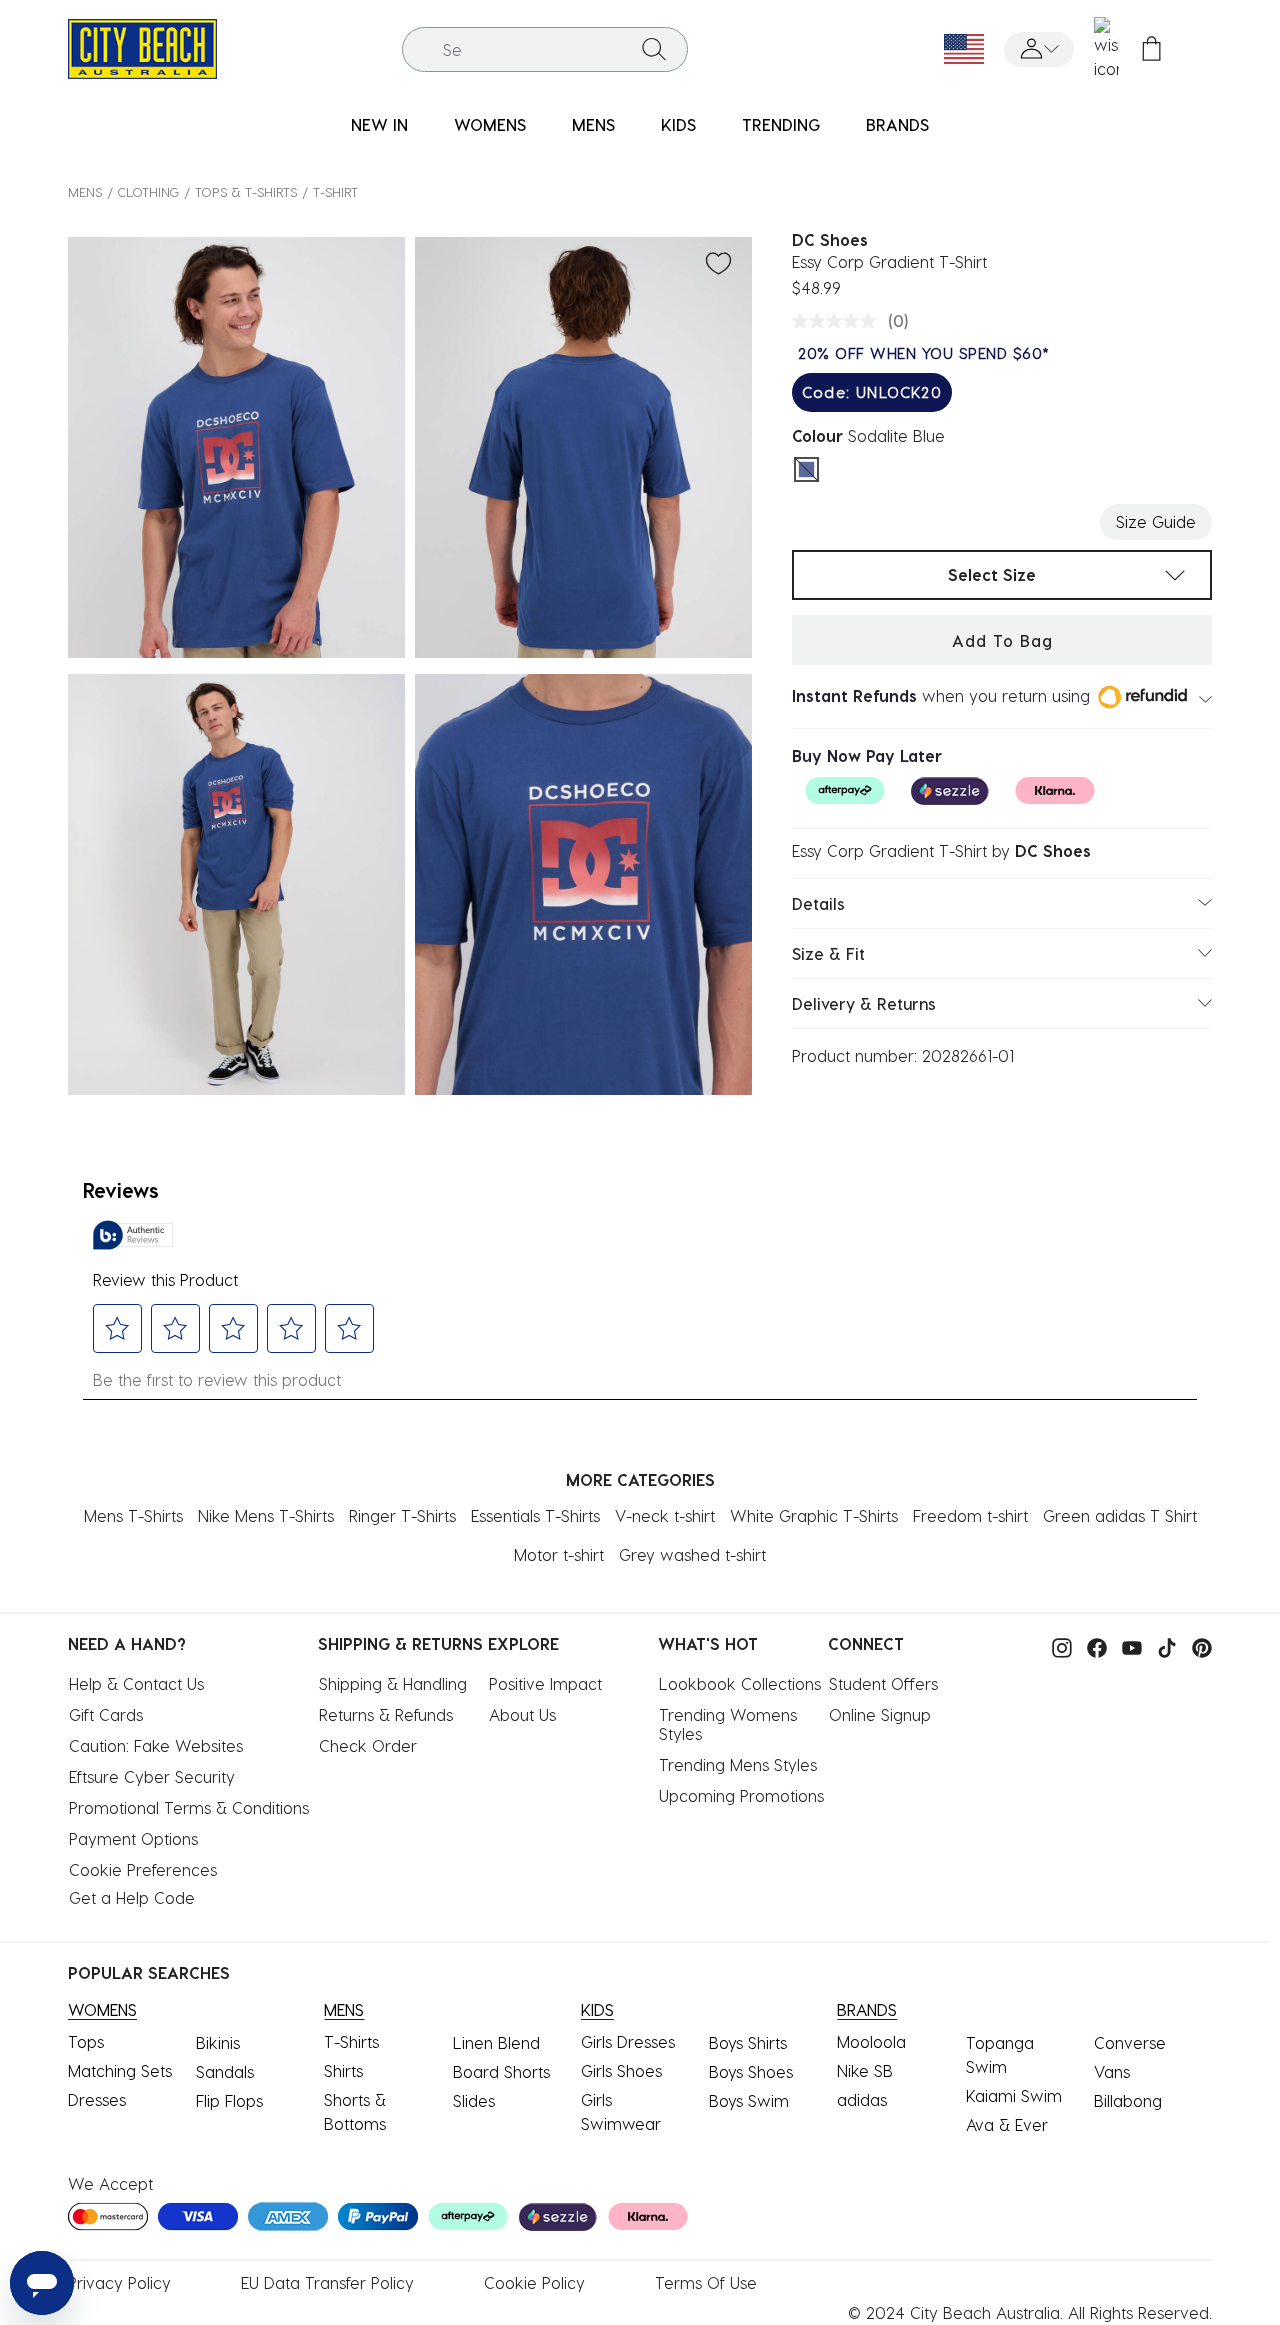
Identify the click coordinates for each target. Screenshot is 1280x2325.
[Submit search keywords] (654, 49)
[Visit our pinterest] (1197, 1645)
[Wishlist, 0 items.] (1106, 49)
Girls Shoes (621, 2070)
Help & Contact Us (136, 1683)
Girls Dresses (628, 2041)
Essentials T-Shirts (535, 1515)
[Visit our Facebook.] (1092, 1645)
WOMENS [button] (490, 124)
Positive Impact (545, 1683)
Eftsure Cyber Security (152, 1776)
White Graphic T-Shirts (814, 1515)
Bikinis (218, 2042)
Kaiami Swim (1014, 2095)
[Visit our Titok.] (1162, 1645)
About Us (522, 1714)
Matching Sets (120, 2070)
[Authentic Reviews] (133, 1235)
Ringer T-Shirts (402, 1515)
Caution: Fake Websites (156, 1745)
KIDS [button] (678, 124)
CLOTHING (148, 191)
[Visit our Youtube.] (1127, 1645)
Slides (474, 2100)
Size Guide (1156, 521)
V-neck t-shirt (665, 1515)
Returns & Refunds (386, 1714)
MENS (85, 191)
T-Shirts (351, 2041)
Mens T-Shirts (133, 1515)
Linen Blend (496, 2042)
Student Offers (883, 1683)
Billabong (1128, 2100)
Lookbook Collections (740, 1683)
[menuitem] (379, 125)
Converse (1130, 2042)
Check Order (368, 1745)
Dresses (97, 2099)
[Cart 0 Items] (1151, 49)
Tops (86, 2041)
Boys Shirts (748, 2042)
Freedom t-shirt (970, 1515)
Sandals (225, 2071)
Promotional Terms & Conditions (189, 1807)
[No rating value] (839, 321)
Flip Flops (229, 2100)
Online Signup (880, 1714)
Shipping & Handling (393, 1683)
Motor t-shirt (559, 1554)
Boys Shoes (751, 2071)
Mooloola (871, 2041)
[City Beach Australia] (142, 46)
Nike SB (865, 2070)
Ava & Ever (1007, 2124)
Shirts (343, 2070)
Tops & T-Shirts (246, 191)
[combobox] (545, 49)
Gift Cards (106, 1714)
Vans (1112, 2071)
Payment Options (133, 1838)
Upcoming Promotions (741, 1795)
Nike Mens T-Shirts (266, 1515)
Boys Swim (749, 2100)
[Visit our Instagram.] (1057, 1645)
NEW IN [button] (379, 124)
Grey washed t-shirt (692, 1554)
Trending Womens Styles (730, 1724)
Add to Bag (1002, 640)
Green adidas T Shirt (1120, 1515)
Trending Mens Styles (738, 1764)
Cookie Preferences (143, 1869)
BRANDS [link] (897, 124)
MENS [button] (593, 124)
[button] (1039, 49)
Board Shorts (501, 2071)
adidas (862, 2099)
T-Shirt (335, 191)
